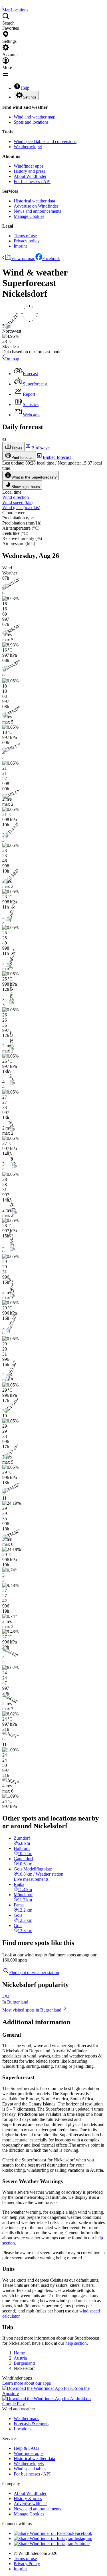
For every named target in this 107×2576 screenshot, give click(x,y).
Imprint (20, 246)
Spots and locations (31, 122)
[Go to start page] (3, 5)
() (17, 502)
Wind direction (16, 497)
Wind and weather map (35, 117)
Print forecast (23, 458)
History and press (29, 171)
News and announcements (37, 211)
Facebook (51, 259)
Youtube (82, 2544)
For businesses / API (32, 181)
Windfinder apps (29, 166)
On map (12, 359)
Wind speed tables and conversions (45, 141)
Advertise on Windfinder (36, 206)
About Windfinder (30, 176)
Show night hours (26, 487)
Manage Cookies (29, 216)
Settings (30, 97)
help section (76, 2343)
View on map (23, 259)
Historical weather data (34, 201)
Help (25, 88)
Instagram (83, 2538)
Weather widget (28, 147)
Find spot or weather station (34, 1973)
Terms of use (25, 236)
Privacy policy (27, 241)
